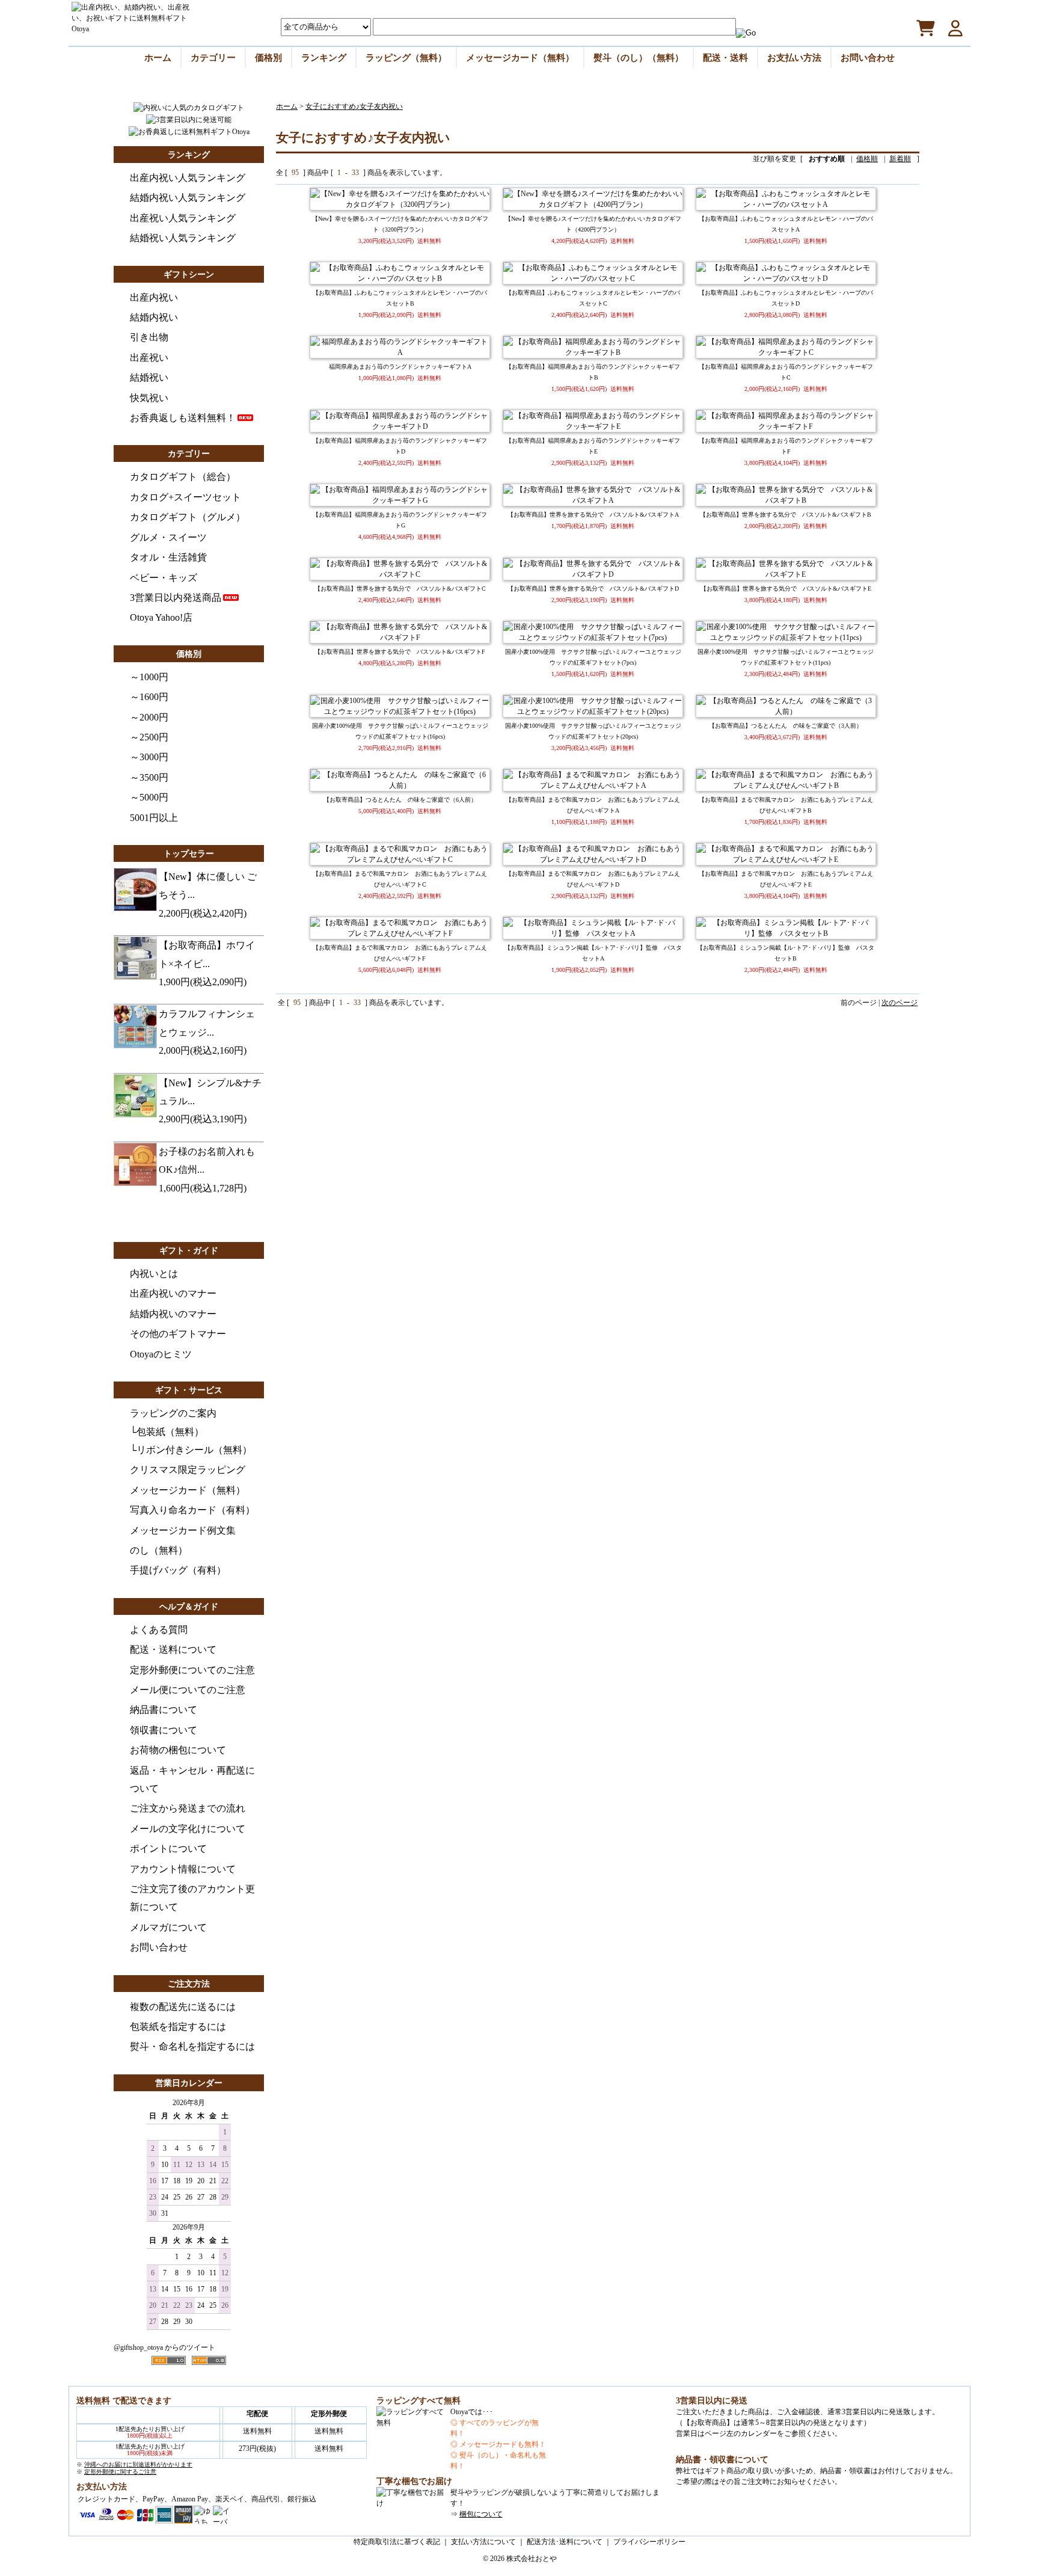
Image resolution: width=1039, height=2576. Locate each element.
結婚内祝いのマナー (173, 1314)
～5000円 (149, 797)
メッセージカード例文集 (183, 1530)
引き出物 (149, 337)
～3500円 (149, 777)
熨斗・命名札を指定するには (192, 2046)
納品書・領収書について (722, 2460)
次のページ (900, 1003)
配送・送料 (725, 57)
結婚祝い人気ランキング (183, 238)
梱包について (481, 2514)
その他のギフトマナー (178, 1334)
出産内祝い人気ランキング (188, 178)
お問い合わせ (868, 57)
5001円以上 (154, 818)
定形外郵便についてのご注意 (192, 1670)
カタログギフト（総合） (183, 477)
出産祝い (149, 358)
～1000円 (149, 677)
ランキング (324, 57)
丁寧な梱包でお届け (414, 2481)
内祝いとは (154, 1274)
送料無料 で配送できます (124, 2401)
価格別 (268, 57)
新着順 (900, 159)
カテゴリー (213, 57)
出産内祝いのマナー (173, 1293)
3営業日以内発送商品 (176, 598)
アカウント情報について (183, 1869)
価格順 (867, 159)
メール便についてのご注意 (188, 1690)
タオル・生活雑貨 (168, 557)
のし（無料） (159, 1550)
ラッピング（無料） (406, 57)
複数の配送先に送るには (183, 2007)
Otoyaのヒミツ (161, 1354)
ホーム (158, 57)
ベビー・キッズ (164, 578)
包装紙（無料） (170, 1432)
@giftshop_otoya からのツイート (164, 2347)
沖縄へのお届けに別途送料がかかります (138, 2464)
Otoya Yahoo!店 (161, 617)
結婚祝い (149, 377)
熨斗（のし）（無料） (639, 57)
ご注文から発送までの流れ (188, 1808)
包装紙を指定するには (178, 2027)
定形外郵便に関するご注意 (120, 2472)
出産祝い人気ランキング (183, 218)
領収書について (164, 1730)
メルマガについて (168, 1927)
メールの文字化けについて (188, 1829)
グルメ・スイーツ (168, 537)
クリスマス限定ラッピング (188, 1470)
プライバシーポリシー (649, 2542)
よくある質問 (159, 1630)
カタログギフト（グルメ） (188, 517)
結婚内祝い (154, 317)
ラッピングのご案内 (173, 1413)
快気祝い (149, 398)
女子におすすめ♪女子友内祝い (354, 106)
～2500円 (149, 737)
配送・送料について (173, 1649)
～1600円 (149, 697)
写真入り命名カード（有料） (192, 1510)
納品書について (164, 1710)
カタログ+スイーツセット (185, 497)
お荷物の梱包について (178, 1750)
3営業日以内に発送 (712, 2401)
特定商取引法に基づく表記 (397, 2542)
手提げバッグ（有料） (178, 1570)
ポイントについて (168, 1849)
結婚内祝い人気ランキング (188, 198)
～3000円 (149, 757)
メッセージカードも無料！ (503, 2444)
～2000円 (149, 717)
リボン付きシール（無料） (194, 1450)
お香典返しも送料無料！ (183, 418)
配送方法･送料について (565, 2542)
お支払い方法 (794, 57)
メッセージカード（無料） (520, 57)
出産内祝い (154, 297)
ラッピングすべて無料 (418, 2401)
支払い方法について (483, 2542)
